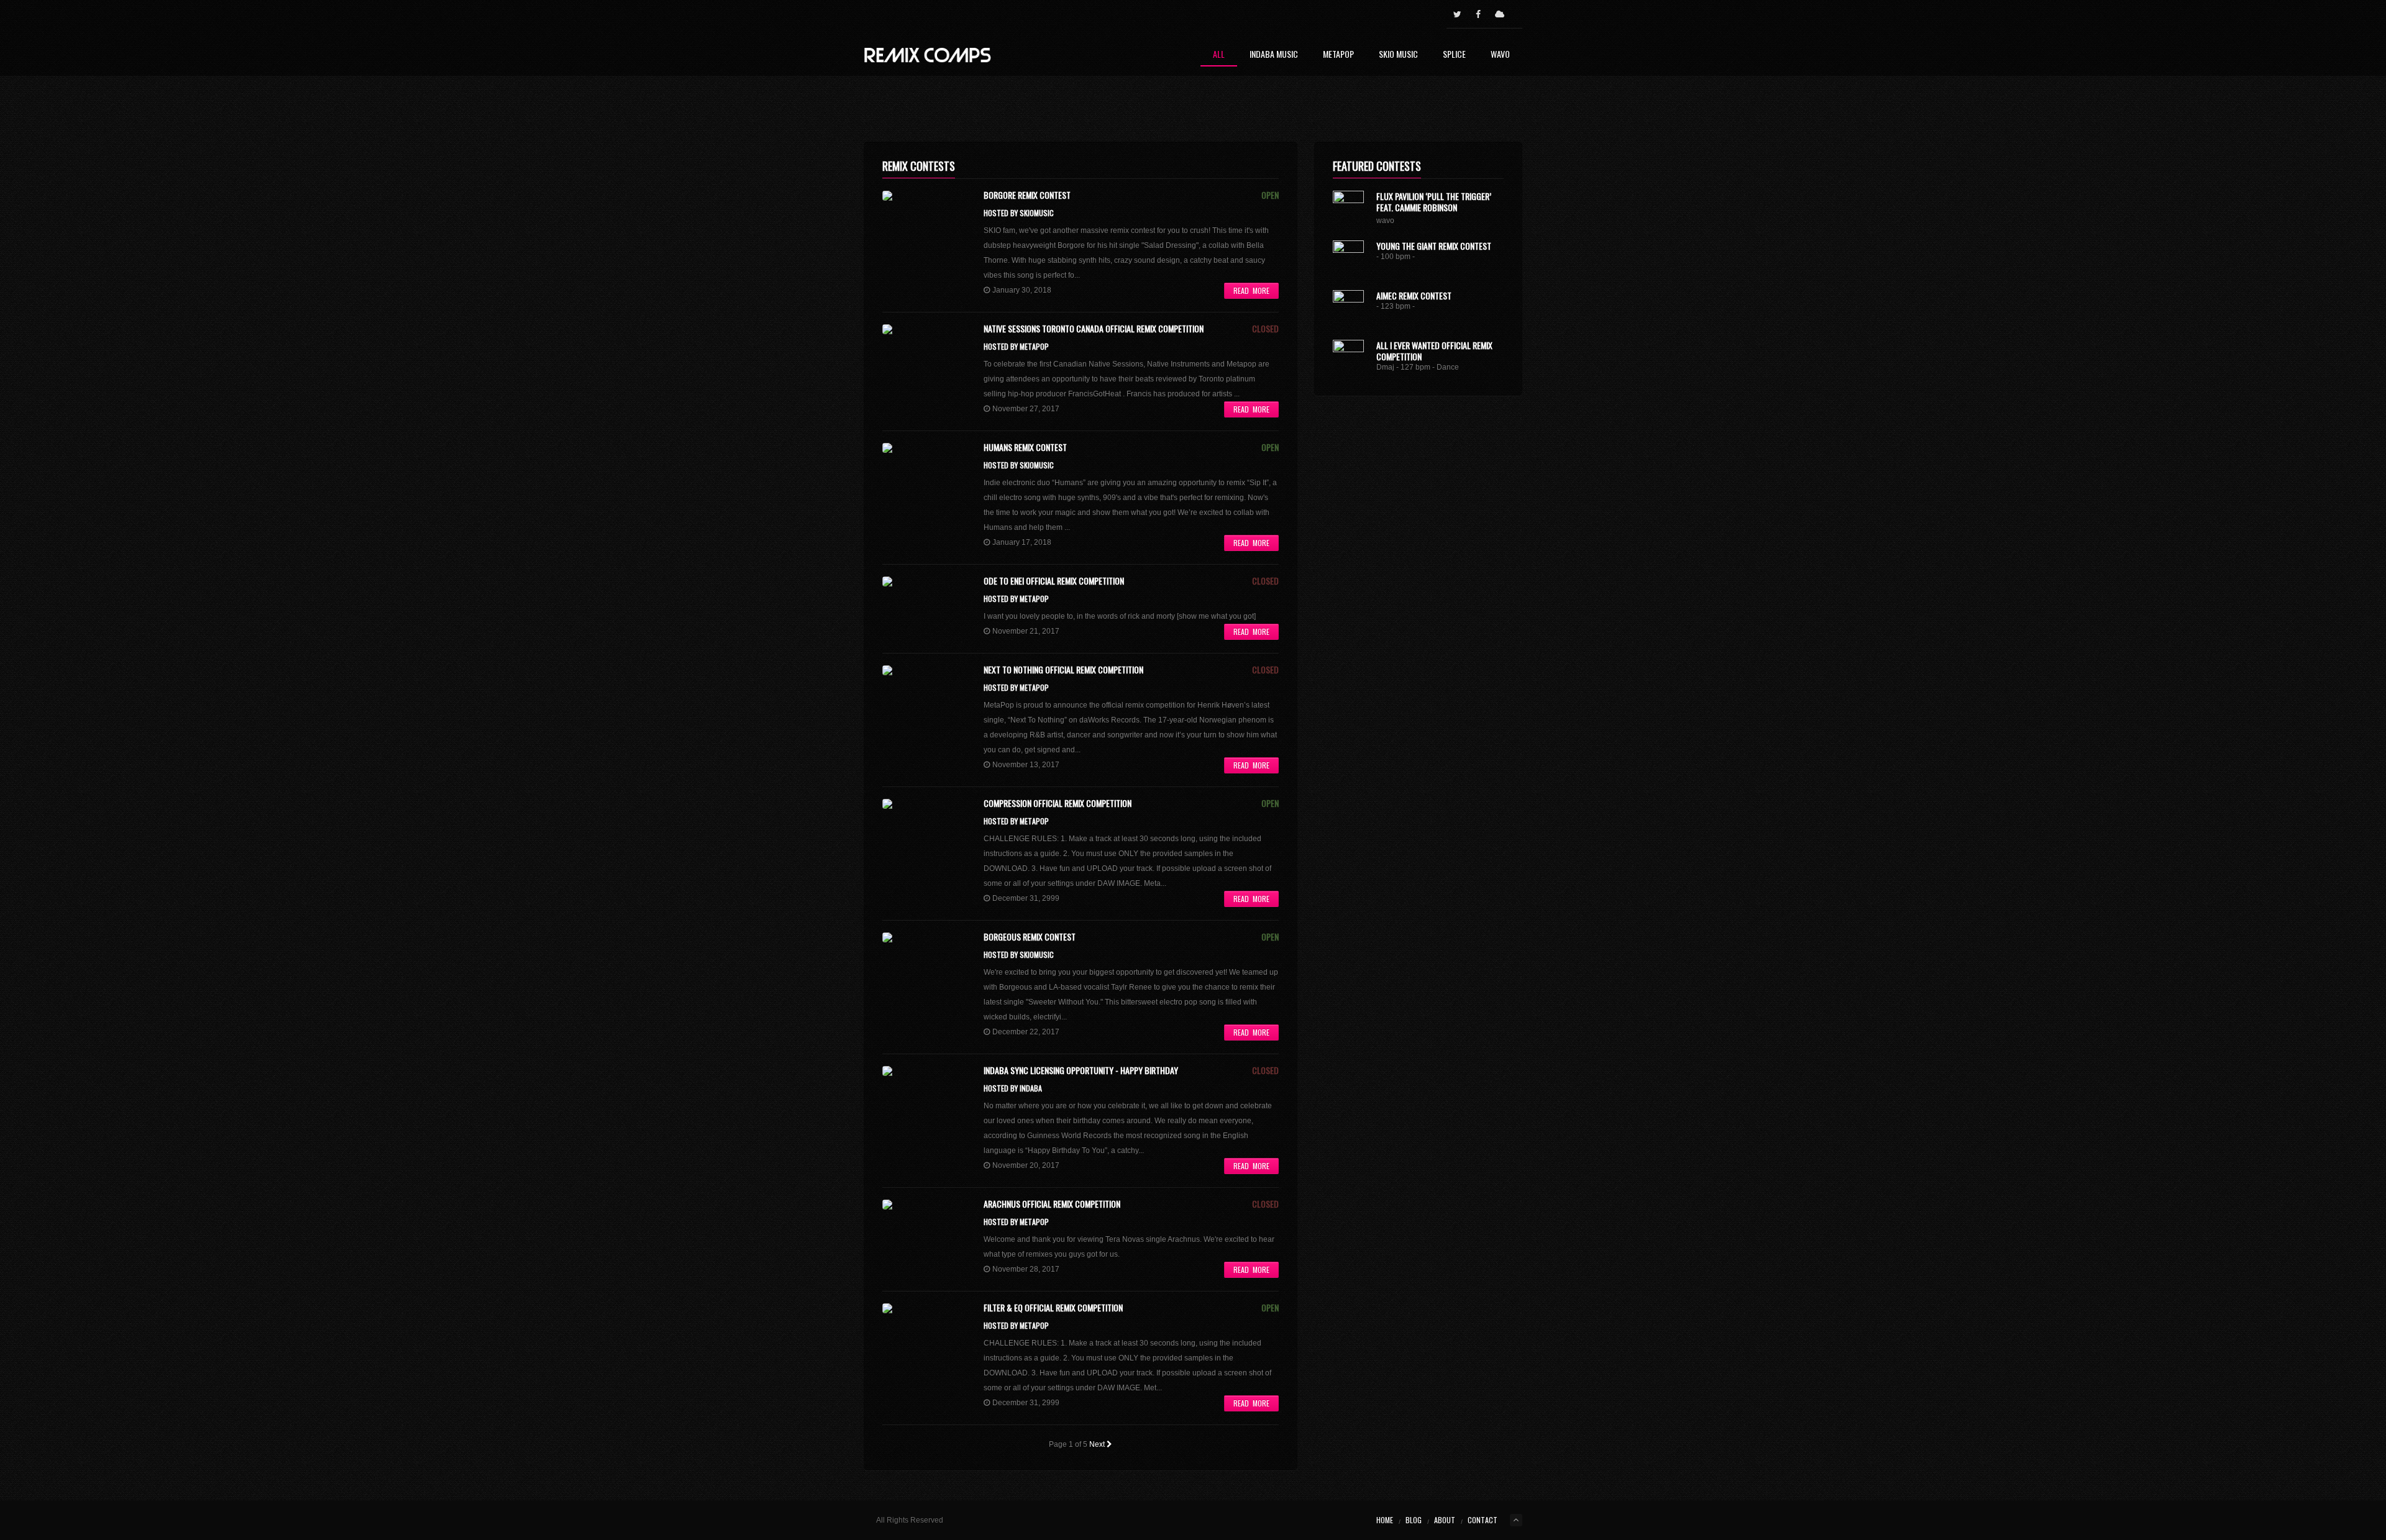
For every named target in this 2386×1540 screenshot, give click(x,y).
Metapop (1338, 55)
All (1219, 55)
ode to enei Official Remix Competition (1054, 581)
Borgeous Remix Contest (1030, 937)
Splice (1454, 55)
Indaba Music (1274, 55)
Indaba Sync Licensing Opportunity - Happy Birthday (1081, 1070)
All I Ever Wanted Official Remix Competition (1434, 351)
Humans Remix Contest (1025, 447)
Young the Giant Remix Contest (1434, 246)
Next (1098, 1444)
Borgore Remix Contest (1027, 195)
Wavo (1500, 55)
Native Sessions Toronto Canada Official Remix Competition (1094, 329)
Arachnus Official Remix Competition (1052, 1204)
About (1445, 1520)
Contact (1483, 1520)
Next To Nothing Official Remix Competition (1063, 670)
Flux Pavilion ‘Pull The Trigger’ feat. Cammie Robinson (1434, 202)
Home (1385, 1520)
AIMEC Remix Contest (1414, 295)
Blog (1414, 1520)
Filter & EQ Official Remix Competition (1053, 1308)
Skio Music (1398, 55)
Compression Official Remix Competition (1058, 803)
